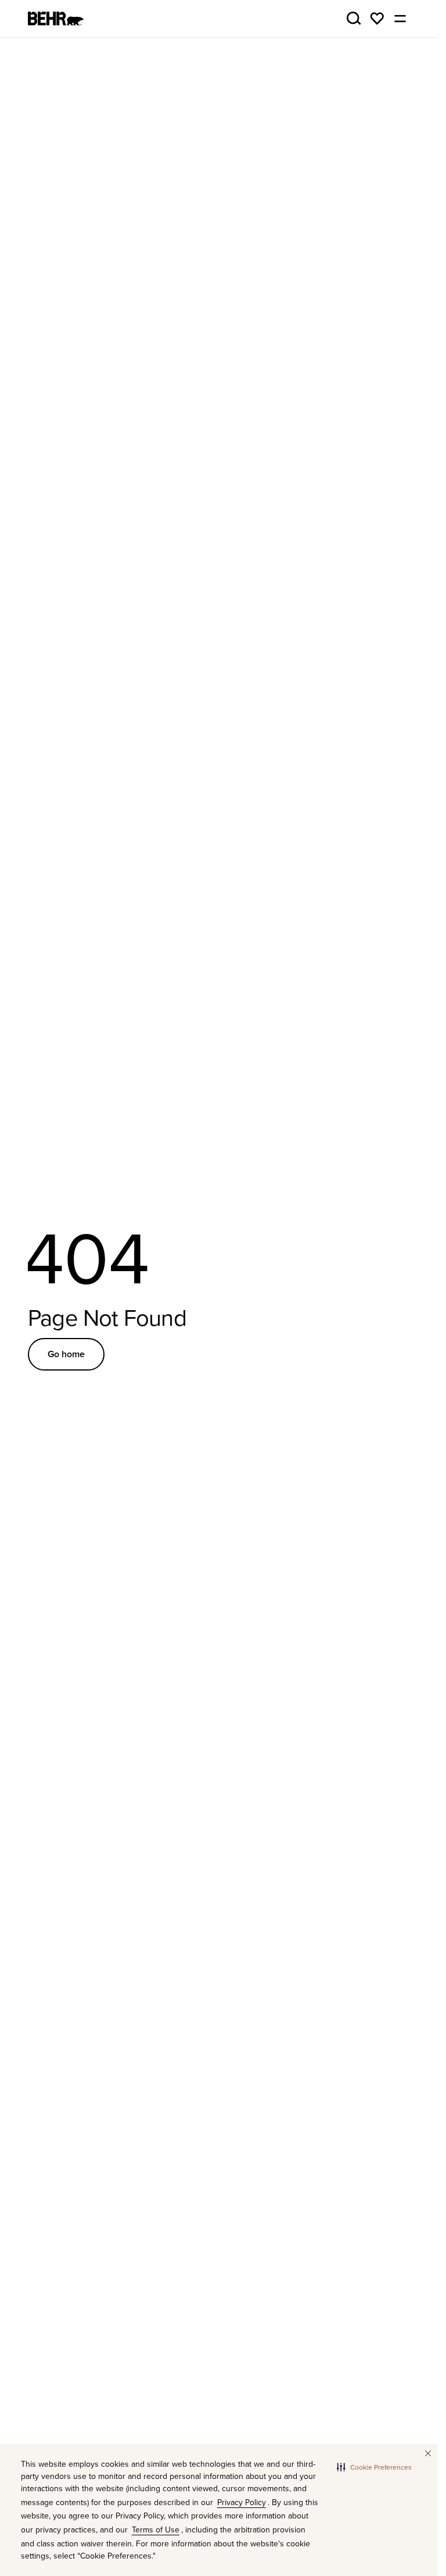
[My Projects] (377, 19)
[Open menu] (400, 19)
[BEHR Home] (56, 19)
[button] (374, 2467)
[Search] (354, 19)
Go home (66, 1354)
